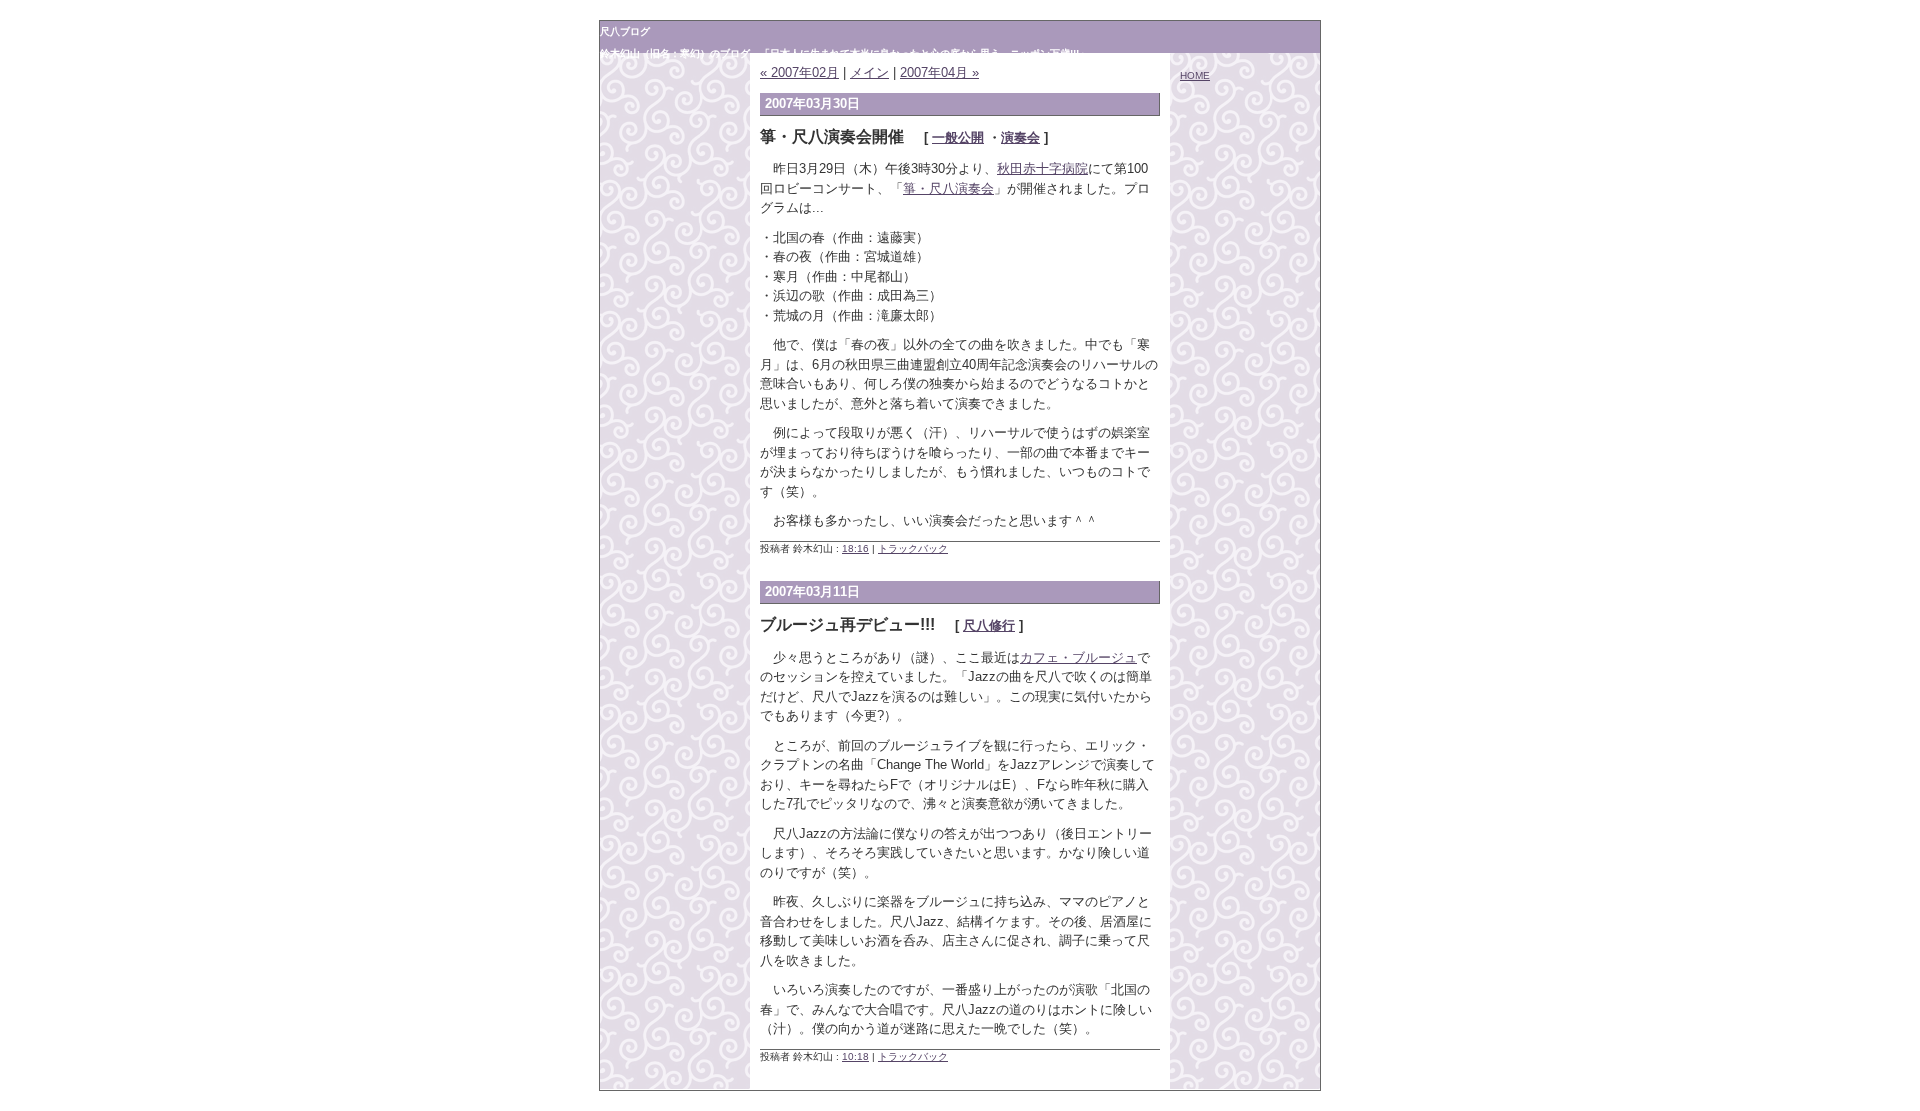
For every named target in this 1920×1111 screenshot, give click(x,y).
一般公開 (958, 137)
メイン (869, 72)
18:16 (855, 548)
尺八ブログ (625, 31)
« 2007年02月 (799, 72)
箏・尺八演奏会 (948, 188)
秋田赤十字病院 (1042, 168)
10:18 (855, 1056)
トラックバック (913, 548)
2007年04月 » (939, 72)
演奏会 (1020, 137)
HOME (1195, 75)
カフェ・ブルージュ (1078, 657)
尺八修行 (989, 625)
